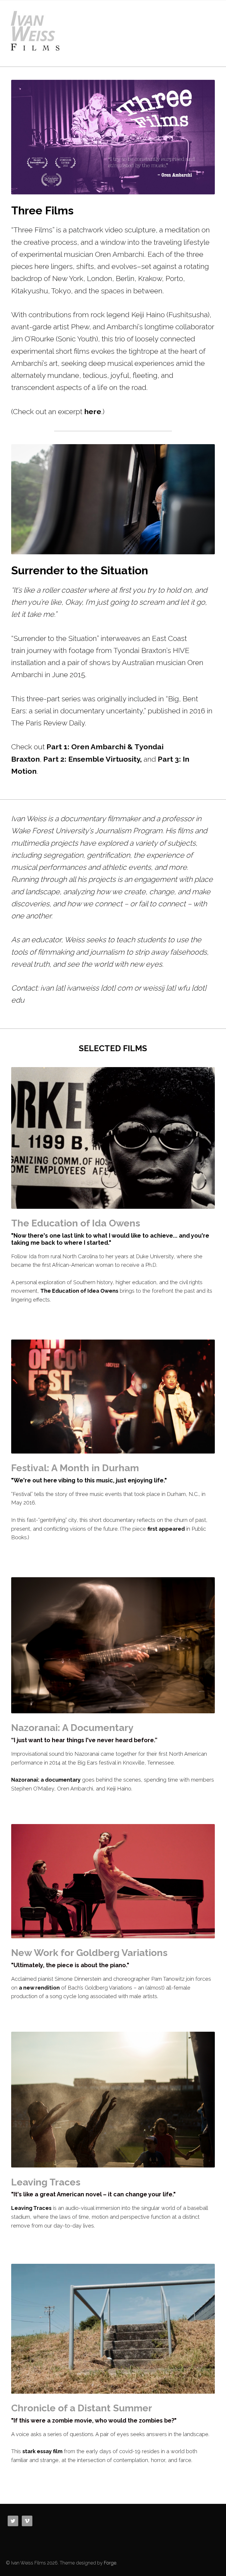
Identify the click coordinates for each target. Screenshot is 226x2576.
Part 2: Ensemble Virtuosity (92, 759)
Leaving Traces (31, 2208)
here (93, 411)
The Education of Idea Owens (79, 1291)
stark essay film (42, 2451)
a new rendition (39, 1988)
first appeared (166, 1529)
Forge (110, 2563)
